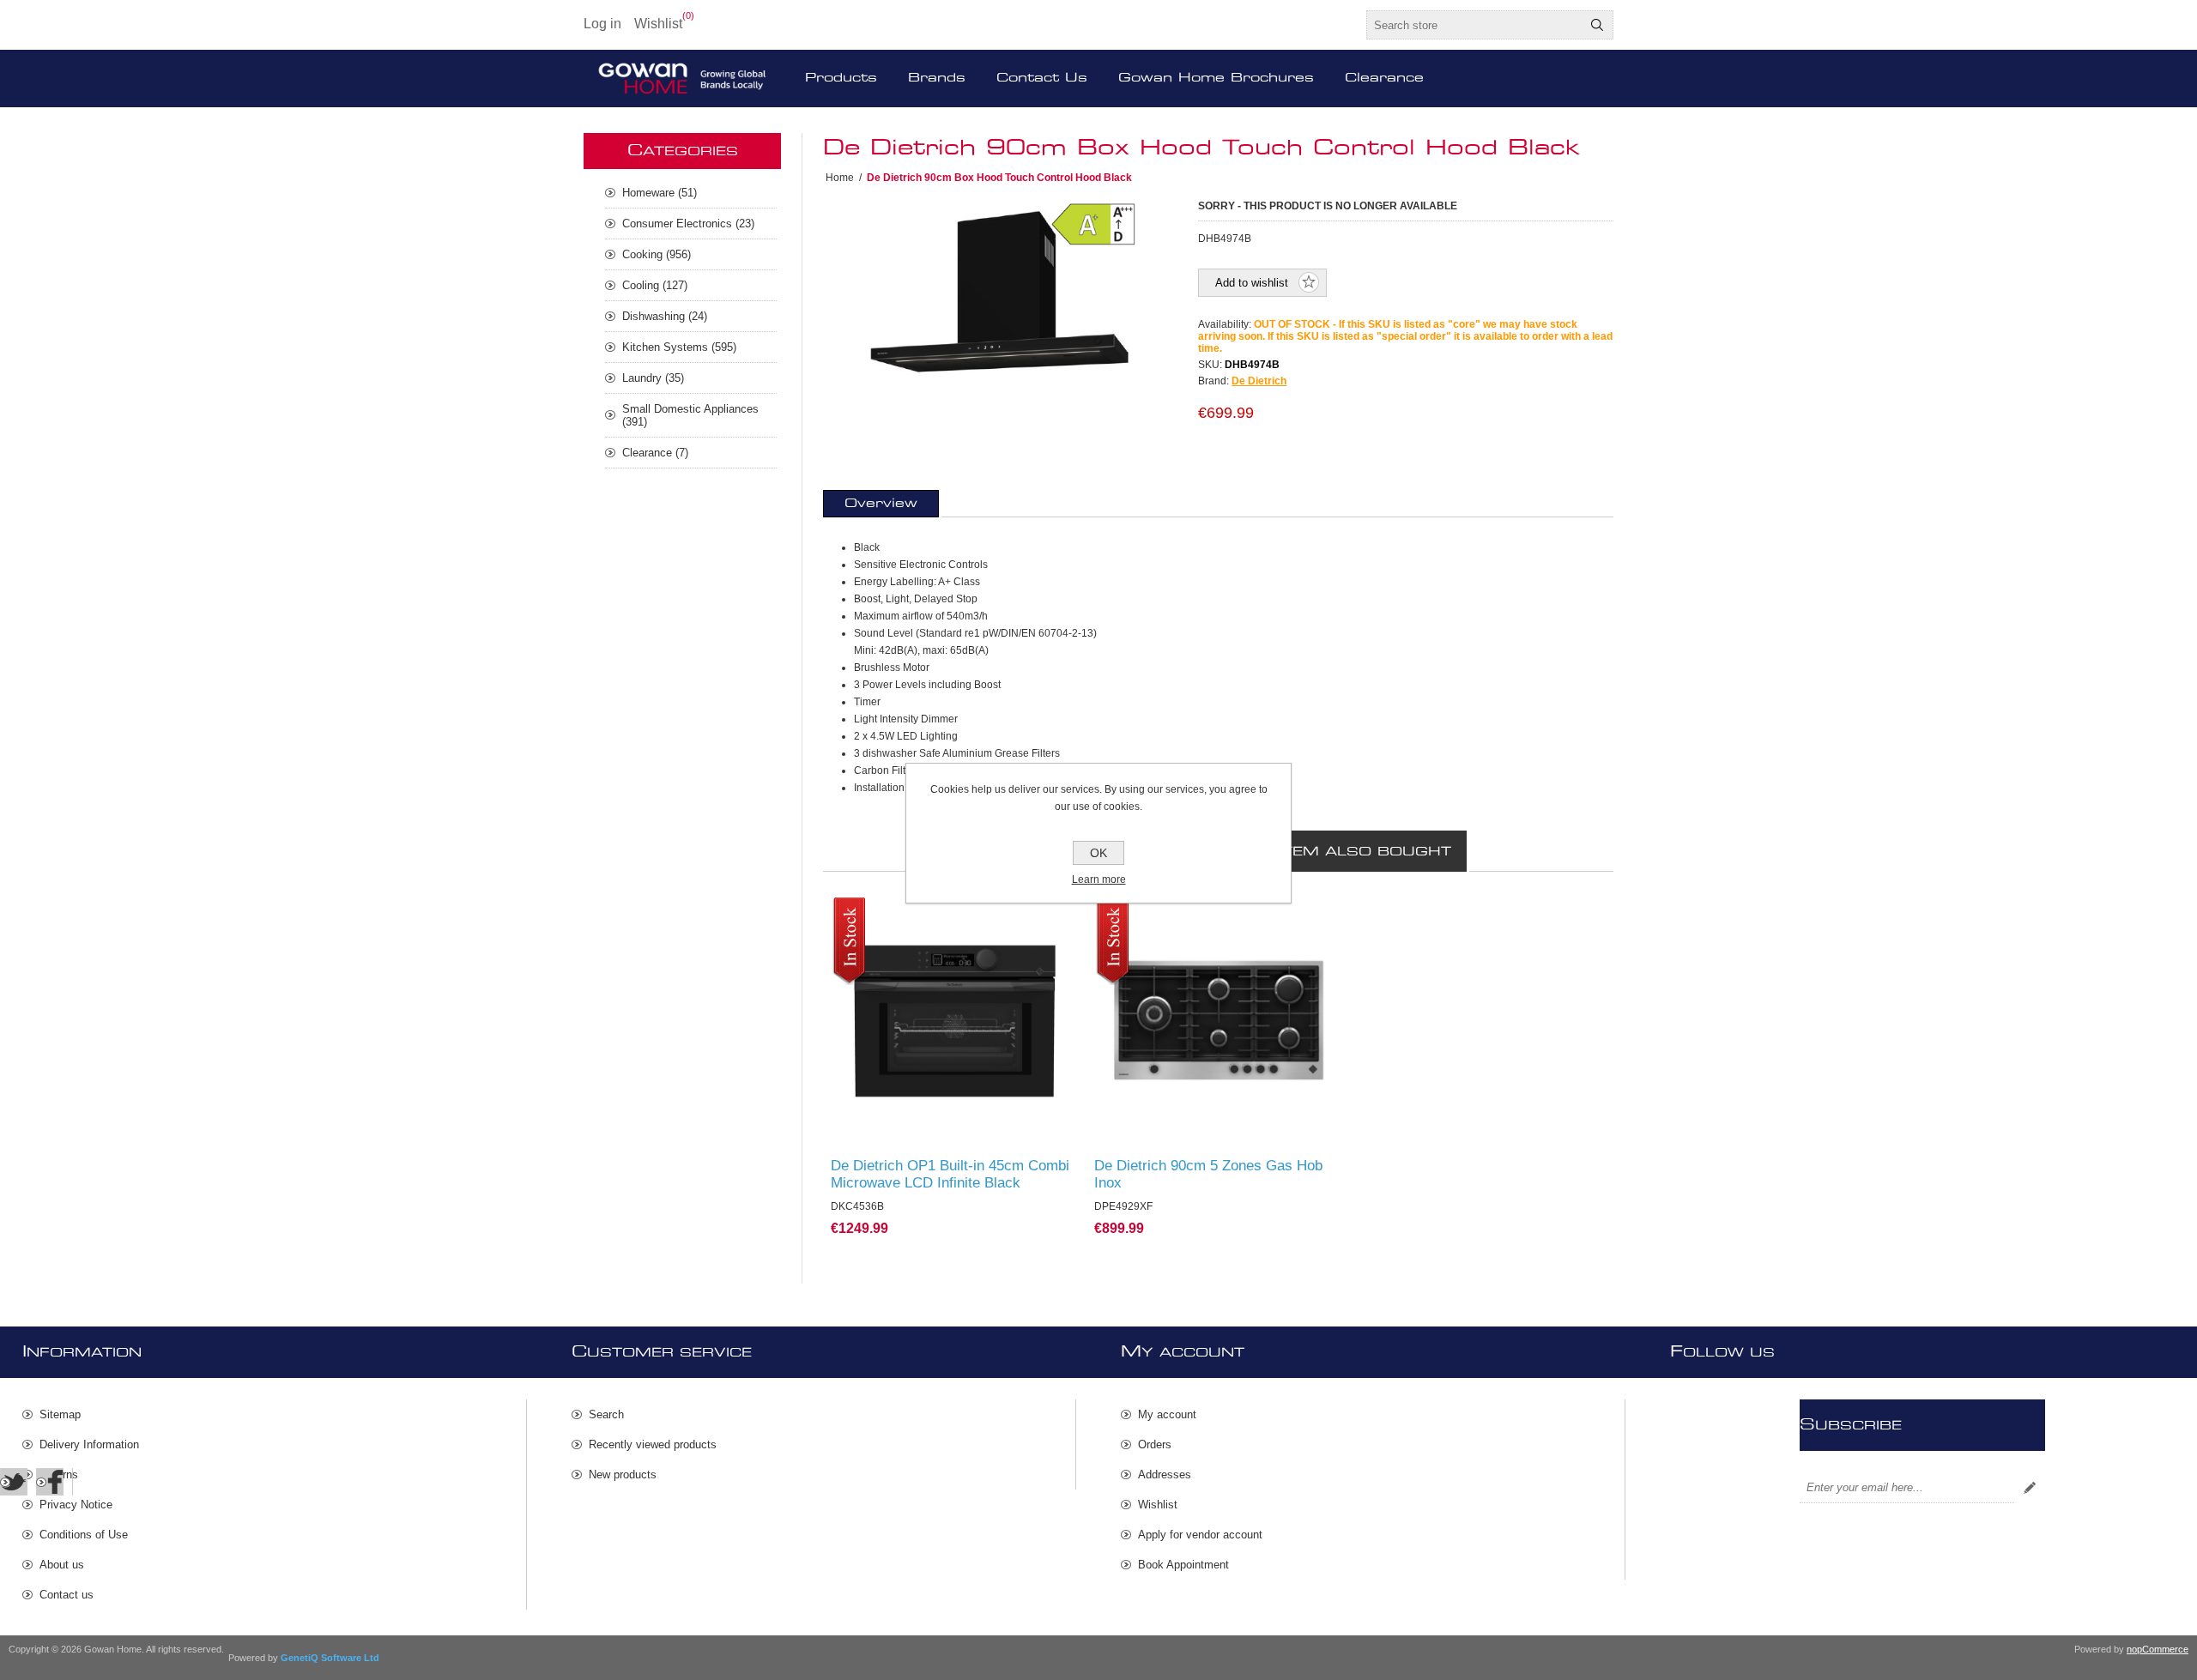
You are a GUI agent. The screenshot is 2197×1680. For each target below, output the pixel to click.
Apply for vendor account (1200, 1535)
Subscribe (2030, 1488)
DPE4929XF (1133, 914)
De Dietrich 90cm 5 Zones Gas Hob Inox (1208, 1174)
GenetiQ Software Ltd (330, 1658)
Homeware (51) (660, 193)
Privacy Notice (76, 1505)
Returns (59, 1475)
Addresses (1165, 1475)
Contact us (67, 1595)
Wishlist (1158, 1505)
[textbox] (1474, 25)
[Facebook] (50, 1482)
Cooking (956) (657, 254)
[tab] (881, 504)
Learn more (1099, 879)
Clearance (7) (655, 453)
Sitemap (60, 1414)
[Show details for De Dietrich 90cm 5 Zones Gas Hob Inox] (1218, 1021)
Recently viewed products (653, 1444)
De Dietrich (1259, 381)
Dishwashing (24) (665, 316)
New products (623, 1475)
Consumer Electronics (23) (688, 224)
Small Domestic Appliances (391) (690, 415)
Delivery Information (89, 1444)
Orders (1155, 1444)
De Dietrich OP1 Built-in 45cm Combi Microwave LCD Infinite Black (950, 1174)
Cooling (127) (655, 285)
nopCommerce (2158, 1649)
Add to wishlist (1252, 283)
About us (62, 1565)
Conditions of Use (84, 1535)
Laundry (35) (653, 378)
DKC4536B (867, 914)
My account (1167, 1414)
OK (1098, 853)
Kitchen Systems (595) (679, 347)
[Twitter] (14, 1482)
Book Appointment (1183, 1565)
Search (1597, 25)
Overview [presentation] (881, 504)
